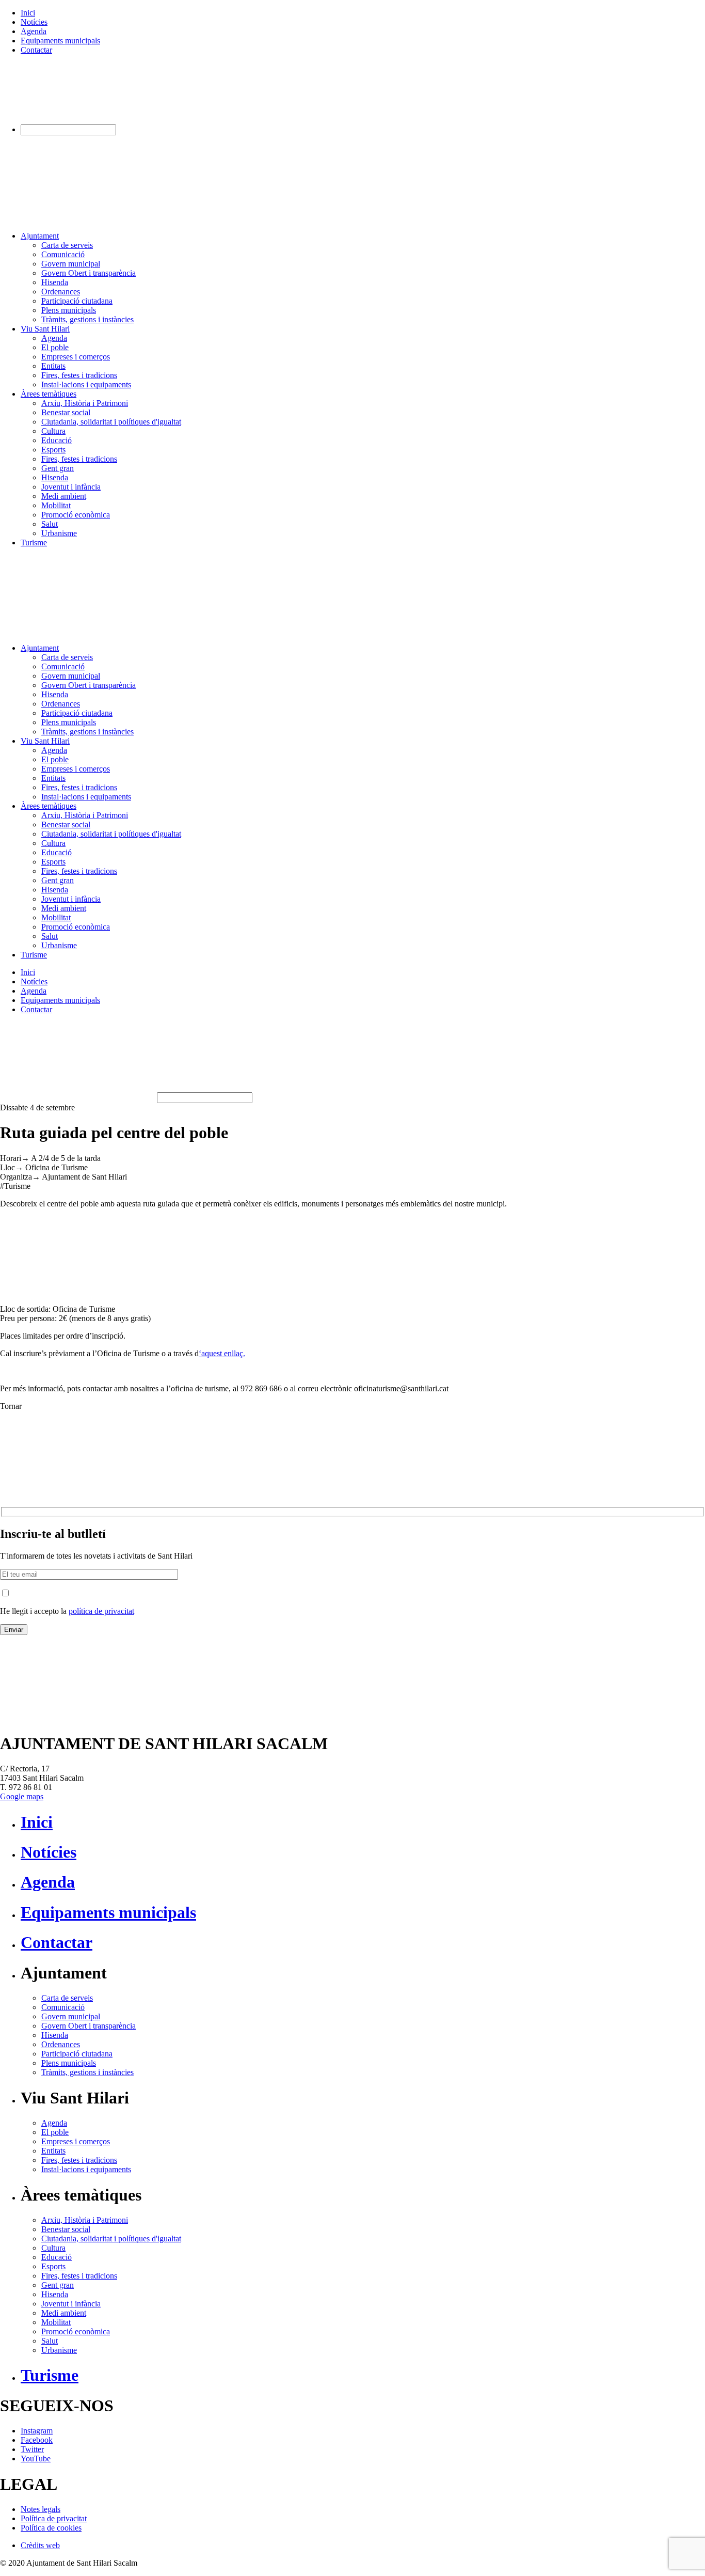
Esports (53, 450)
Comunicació (63, 254)
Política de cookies (51, 2528)
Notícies (34, 22)
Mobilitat (56, 505)
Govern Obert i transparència (89, 273)
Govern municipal (71, 264)
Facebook (37, 2440)
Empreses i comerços (76, 357)
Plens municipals (69, 310)
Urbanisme (59, 533)
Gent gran (58, 468)
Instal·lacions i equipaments (86, 384)
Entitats (53, 366)
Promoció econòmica (76, 515)
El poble (55, 347)
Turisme (34, 543)
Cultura (53, 431)
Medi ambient (64, 496)
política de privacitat (101, 1611)
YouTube (36, 2459)
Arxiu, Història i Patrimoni (85, 403)
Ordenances (61, 292)
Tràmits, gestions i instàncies (87, 319)
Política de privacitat (54, 2518)
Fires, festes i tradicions (79, 375)
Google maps (22, 1796)
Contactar (36, 50)
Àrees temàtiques (49, 394)
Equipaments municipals (60, 41)
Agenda (34, 31)
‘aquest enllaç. (222, 1353)
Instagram (37, 2431)
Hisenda (55, 282)
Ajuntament (40, 236)
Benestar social (66, 412)
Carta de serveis (67, 245)
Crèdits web (40, 2545)
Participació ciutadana (77, 301)
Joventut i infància (71, 487)
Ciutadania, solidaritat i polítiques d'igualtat (111, 422)
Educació (57, 440)
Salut (50, 524)
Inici (28, 13)
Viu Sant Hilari (45, 329)
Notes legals (41, 2509)
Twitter (32, 2449)
